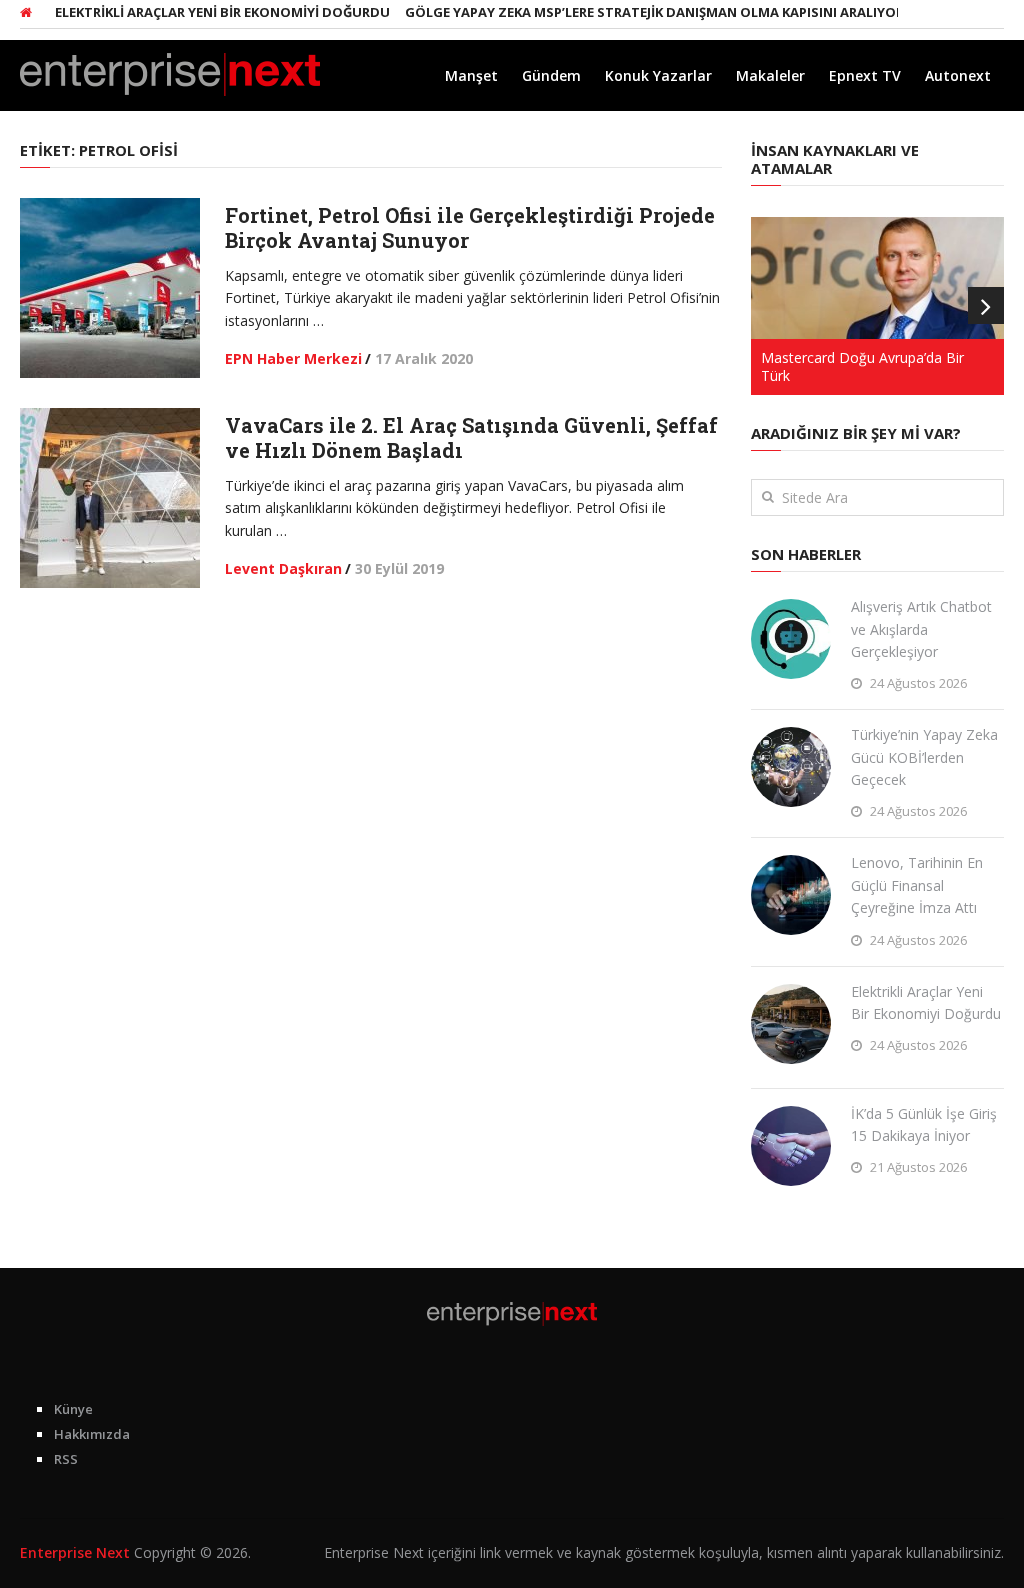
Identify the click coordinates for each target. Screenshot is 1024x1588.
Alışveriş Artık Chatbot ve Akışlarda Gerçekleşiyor (921, 629)
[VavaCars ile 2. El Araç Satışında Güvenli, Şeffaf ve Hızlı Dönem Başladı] (110, 498)
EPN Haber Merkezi (293, 358)
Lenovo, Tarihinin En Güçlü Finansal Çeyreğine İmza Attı (917, 885)
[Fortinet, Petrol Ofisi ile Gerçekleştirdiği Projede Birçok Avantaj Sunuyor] (110, 288)
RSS (66, 1459)
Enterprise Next (75, 1552)
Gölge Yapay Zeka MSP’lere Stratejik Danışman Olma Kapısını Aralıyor (635, 12)
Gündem (551, 75)
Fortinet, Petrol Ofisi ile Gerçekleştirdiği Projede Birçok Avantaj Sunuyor (470, 227)
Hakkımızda (92, 1434)
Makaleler (770, 75)
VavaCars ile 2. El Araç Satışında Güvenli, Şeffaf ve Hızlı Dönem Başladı (471, 437)
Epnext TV (865, 75)
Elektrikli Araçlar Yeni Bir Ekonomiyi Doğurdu (203, 12)
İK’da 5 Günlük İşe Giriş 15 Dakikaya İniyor (924, 1124)
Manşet (471, 75)
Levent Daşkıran (283, 568)
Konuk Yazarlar (658, 75)
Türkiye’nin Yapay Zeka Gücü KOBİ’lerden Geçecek (924, 757)
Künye (73, 1409)
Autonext (958, 75)
